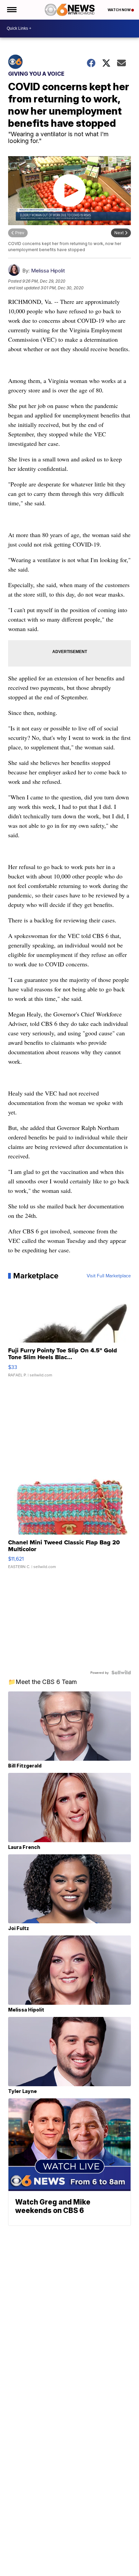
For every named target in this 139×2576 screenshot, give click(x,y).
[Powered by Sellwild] (121, 1672)
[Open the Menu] (11, 10)
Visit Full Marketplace (109, 1276)
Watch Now (119, 10)
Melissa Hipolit (48, 271)
